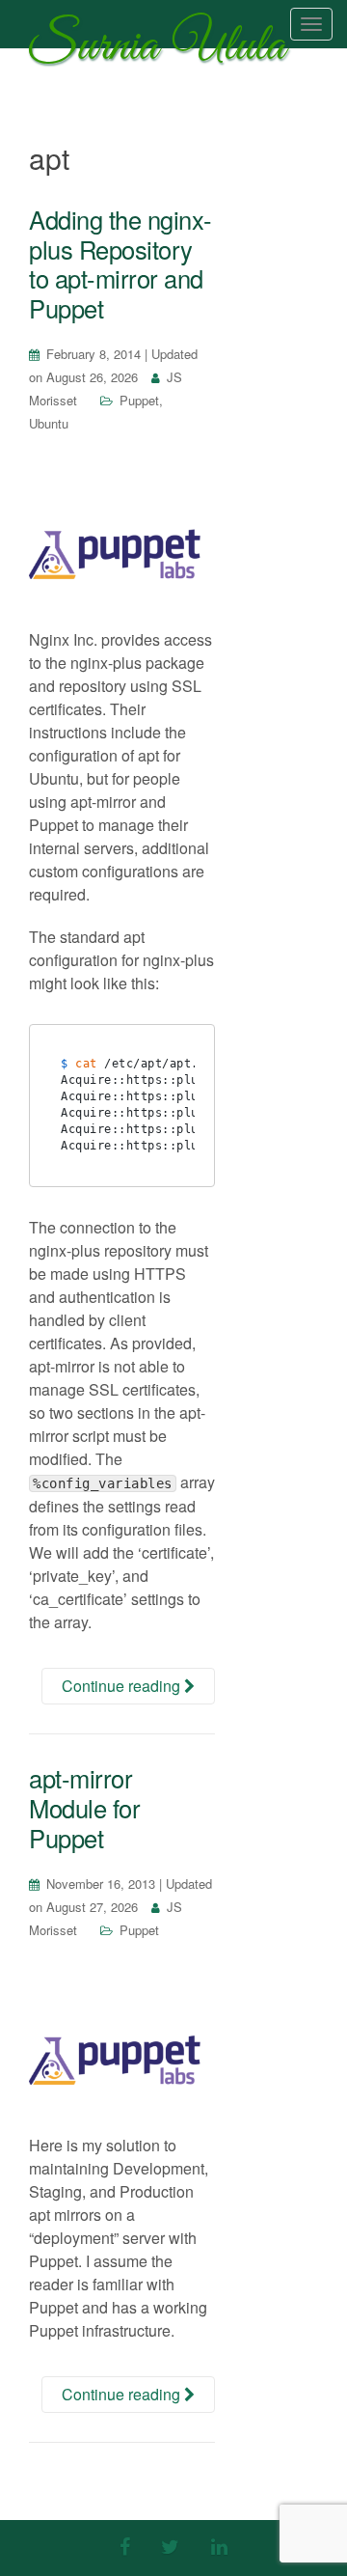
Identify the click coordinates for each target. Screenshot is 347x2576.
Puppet (139, 400)
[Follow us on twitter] (170, 2546)
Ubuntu (49, 423)
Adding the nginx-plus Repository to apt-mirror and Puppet (120, 263)
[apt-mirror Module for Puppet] (122, 2053)
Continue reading (123, 1686)
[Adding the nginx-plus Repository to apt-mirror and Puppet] (122, 546)
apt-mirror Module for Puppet (84, 1807)
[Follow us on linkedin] (219, 2546)
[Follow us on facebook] (125, 2546)
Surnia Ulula (157, 51)
